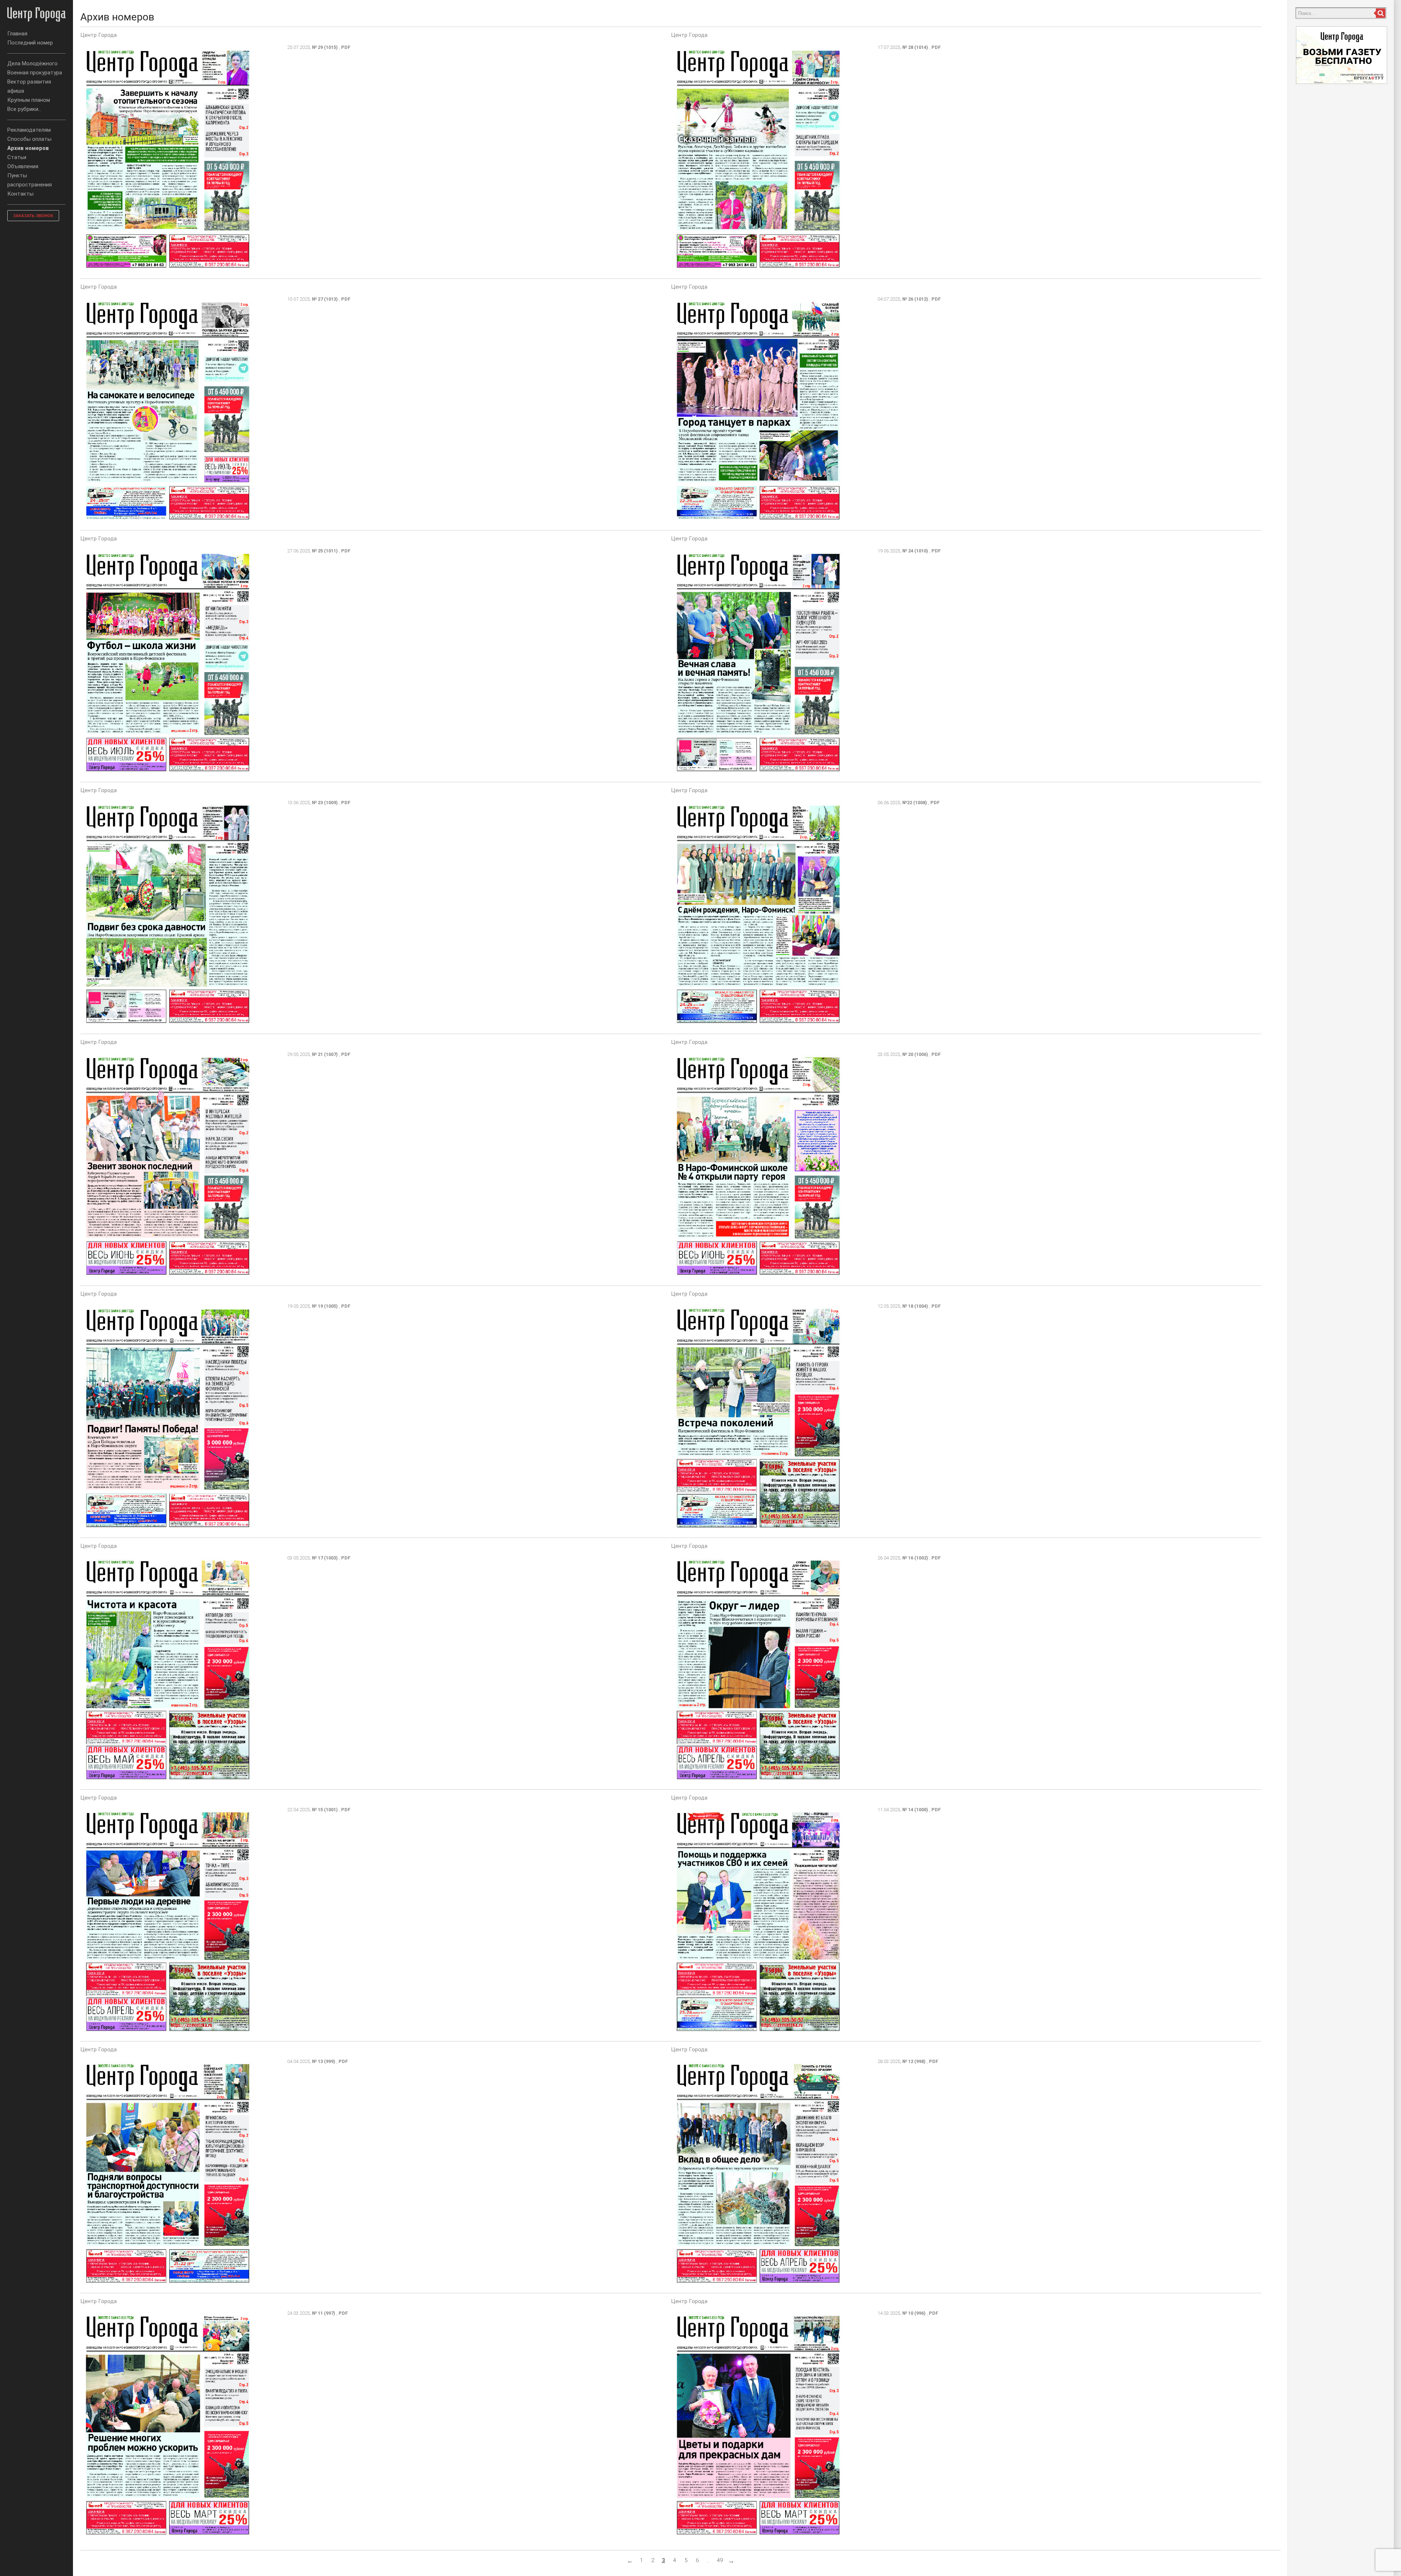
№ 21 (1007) (325, 1054)
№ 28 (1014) (915, 47)
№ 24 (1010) (915, 551)
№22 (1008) (915, 803)
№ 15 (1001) (325, 1810)
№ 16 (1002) (915, 1558)
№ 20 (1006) (915, 1054)
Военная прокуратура (35, 73)
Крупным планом (29, 100)
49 (720, 2560)
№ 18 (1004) (915, 1306)
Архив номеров (28, 148)
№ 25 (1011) (325, 551)
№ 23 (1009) (325, 803)
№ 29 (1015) (325, 47)
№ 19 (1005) (325, 1306)
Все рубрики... (24, 109)
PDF (346, 47)
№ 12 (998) (914, 2061)
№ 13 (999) (324, 2061)
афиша (16, 91)
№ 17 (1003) (325, 1558)
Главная (17, 34)
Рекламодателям (29, 130)
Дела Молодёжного (32, 63)
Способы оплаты (29, 139)
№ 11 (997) (324, 2313)
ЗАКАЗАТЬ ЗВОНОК (33, 216)
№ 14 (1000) (915, 1810)
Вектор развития (29, 82)
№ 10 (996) (914, 2313)
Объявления (23, 166)
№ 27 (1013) (325, 299)
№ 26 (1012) (915, 299)
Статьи (17, 157)
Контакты (20, 194)
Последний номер (30, 43)
